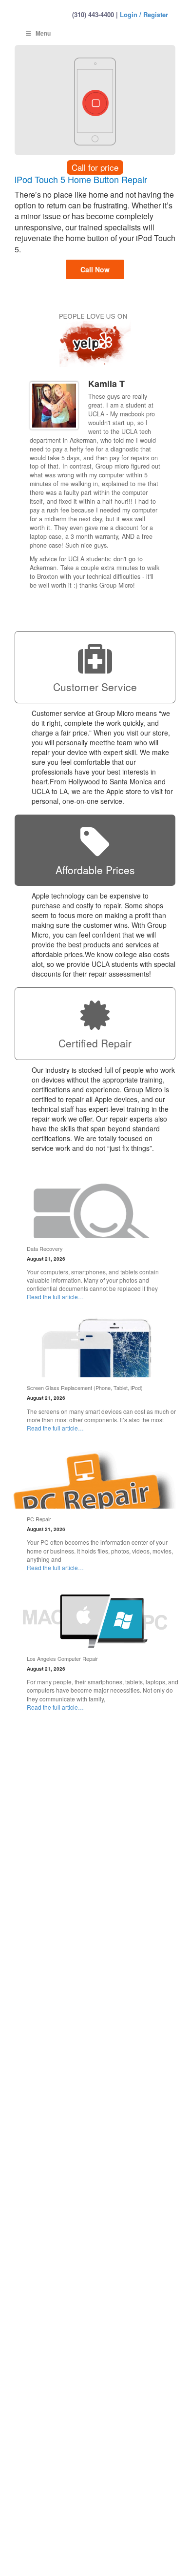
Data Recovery (45, 1248)
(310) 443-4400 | (95, 14)
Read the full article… (55, 1297)
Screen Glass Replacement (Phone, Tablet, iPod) (85, 1388)
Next (157, 603)
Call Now (95, 269)
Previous (148, 603)
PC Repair (39, 1519)
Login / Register (144, 14)
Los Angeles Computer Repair (62, 1658)
